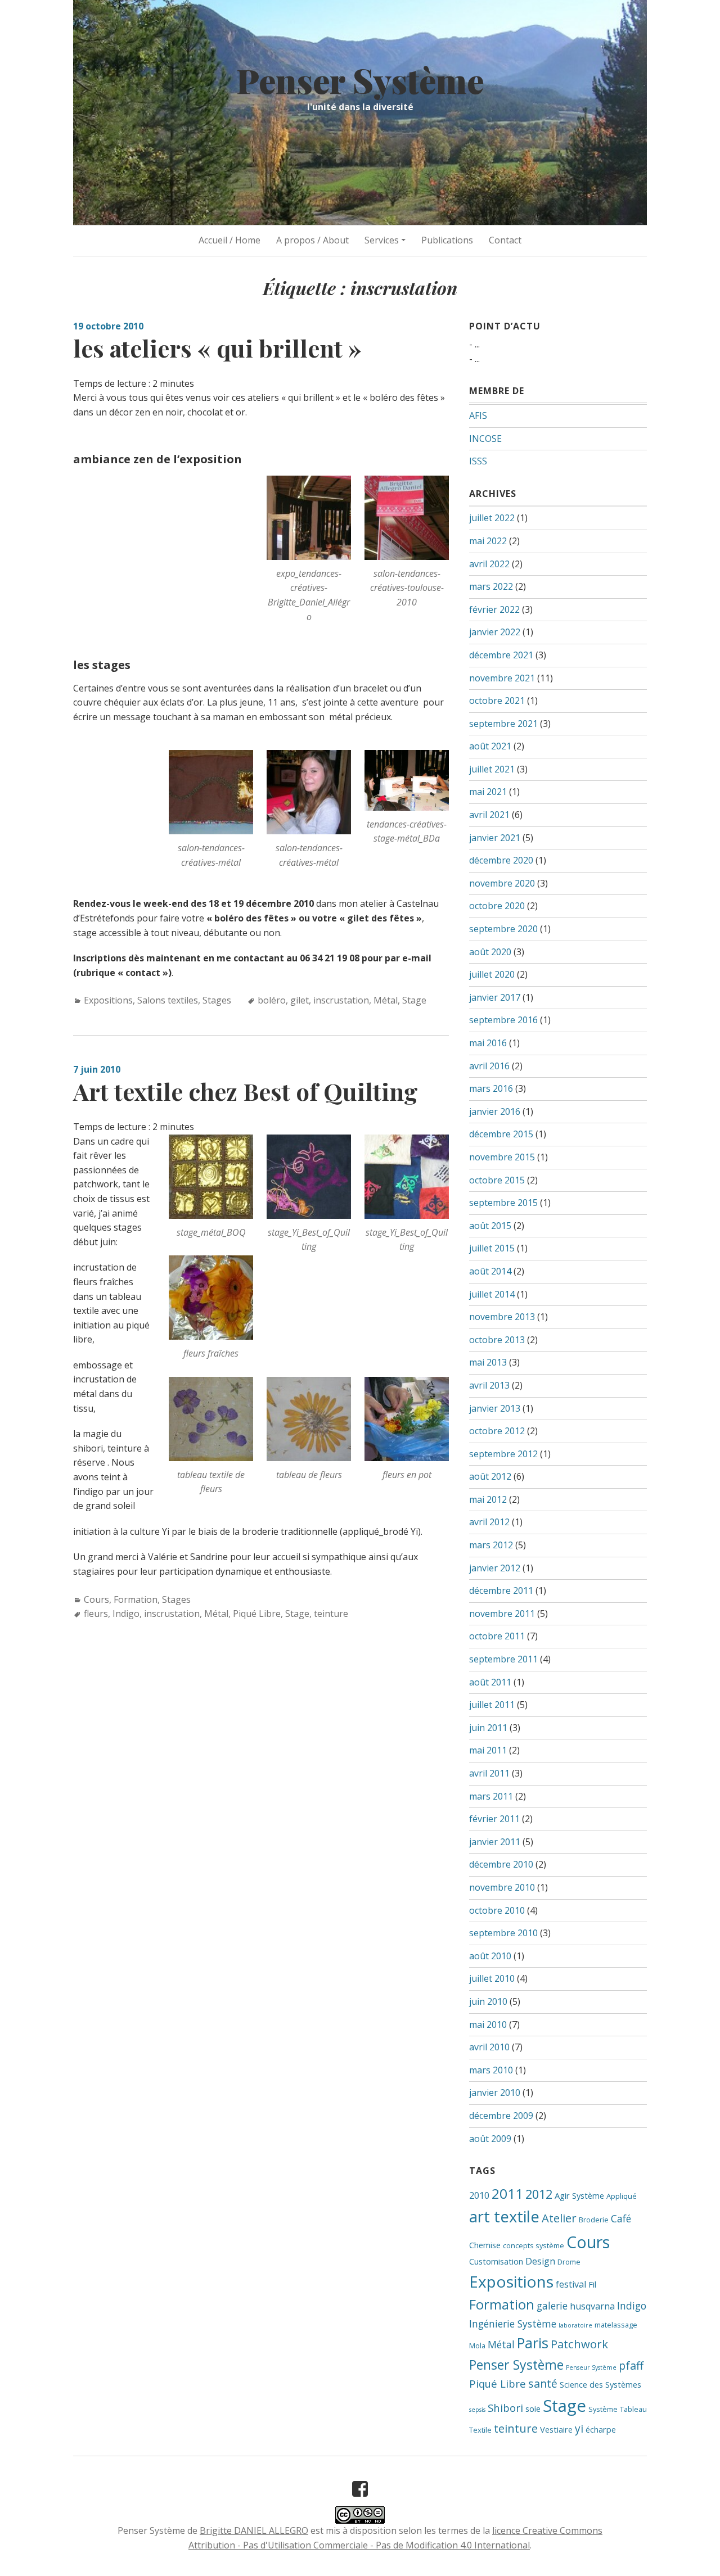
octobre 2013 (497, 1340)
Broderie (594, 2220)
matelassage (616, 2325)
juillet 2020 (492, 974)
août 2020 (490, 952)
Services (382, 240)
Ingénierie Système (513, 2324)
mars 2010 (491, 2070)
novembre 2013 (502, 1317)
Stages (217, 1000)
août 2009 (490, 2139)
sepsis (477, 2410)
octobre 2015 (497, 1180)
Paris (533, 2343)
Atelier (559, 2218)
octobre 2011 (497, 1636)
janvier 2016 (495, 1111)
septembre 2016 (503, 1020)
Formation (136, 1599)
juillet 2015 (492, 1248)
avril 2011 (489, 1773)
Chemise (485, 2245)
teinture (331, 1614)
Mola (477, 2345)
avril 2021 (489, 815)
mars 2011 (491, 1796)
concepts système (534, 2245)
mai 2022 (488, 541)
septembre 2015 (503, 1203)
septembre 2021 (503, 724)
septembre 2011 (503, 1659)
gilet (300, 1000)
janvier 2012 (495, 1568)
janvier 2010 (495, 2093)
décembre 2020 (501, 860)
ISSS (478, 461)
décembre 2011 (501, 1590)
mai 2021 (488, 792)
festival (571, 2284)
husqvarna (592, 2306)
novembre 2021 (502, 678)
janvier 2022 (495, 632)
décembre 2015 (501, 1134)
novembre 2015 (502, 1157)
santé (543, 2383)
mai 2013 (488, 1362)
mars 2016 (491, 1088)
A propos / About (312, 240)
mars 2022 (491, 586)
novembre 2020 (502, 883)
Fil (592, 2284)
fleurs (96, 1614)
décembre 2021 (501, 655)
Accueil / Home (229, 240)
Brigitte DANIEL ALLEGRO (254, 2530)
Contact (505, 240)
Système (603, 2409)
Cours (96, 1599)
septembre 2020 (503, 929)
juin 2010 (488, 2001)
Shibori (505, 2408)
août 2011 (490, 1682)
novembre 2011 (502, 1614)
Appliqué (622, 2196)
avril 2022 (489, 564)
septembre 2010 (503, 1933)
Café (621, 2218)
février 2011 (494, 1819)
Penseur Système (591, 2367)
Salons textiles (168, 1000)
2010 (479, 2195)
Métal (386, 1000)
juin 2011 (488, 1728)
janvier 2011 (495, 1842)
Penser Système (360, 80)
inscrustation (341, 1000)
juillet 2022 (492, 518)
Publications (447, 240)
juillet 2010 (492, 1978)
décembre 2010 (501, 1864)
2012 (539, 2194)
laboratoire (575, 2325)
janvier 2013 (495, 1408)
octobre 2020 (497, 906)
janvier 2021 (495, 838)
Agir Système (579, 2195)
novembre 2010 (502, 1887)
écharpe (601, 2429)
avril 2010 (489, 2047)
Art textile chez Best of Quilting (246, 1091)
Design (540, 2261)
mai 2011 (488, 1750)
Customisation (496, 2261)
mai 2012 (488, 1499)
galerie (552, 2306)
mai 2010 (488, 2024)
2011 (507, 2193)
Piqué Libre (257, 1614)
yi (579, 2428)
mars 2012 (491, 1545)
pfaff (631, 2365)
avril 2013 (489, 1385)
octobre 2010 (497, 1910)
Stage (414, 1000)
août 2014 (490, 1271)
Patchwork (579, 2344)
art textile (504, 2216)
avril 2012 (489, 1522)
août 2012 (490, 1476)
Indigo (126, 1614)
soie (533, 2408)
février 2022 (494, 609)
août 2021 (490, 746)
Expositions (108, 1000)
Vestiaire (556, 2429)
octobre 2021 (497, 701)
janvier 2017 (495, 997)
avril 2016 (489, 1066)
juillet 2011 (492, 1705)
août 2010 (490, 1956)
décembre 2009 (501, 2116)
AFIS (478, 415)
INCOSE (485, 439)
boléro (272, 1000)
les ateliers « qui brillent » (217, 348)
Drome (569, 2262)
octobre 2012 (497, 1431)
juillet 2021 (492, 769)
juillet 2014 (492, 1294)
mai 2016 (488, 1043)
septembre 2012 (503, 1454)
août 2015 (490, 1226)
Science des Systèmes (600, 2384)
